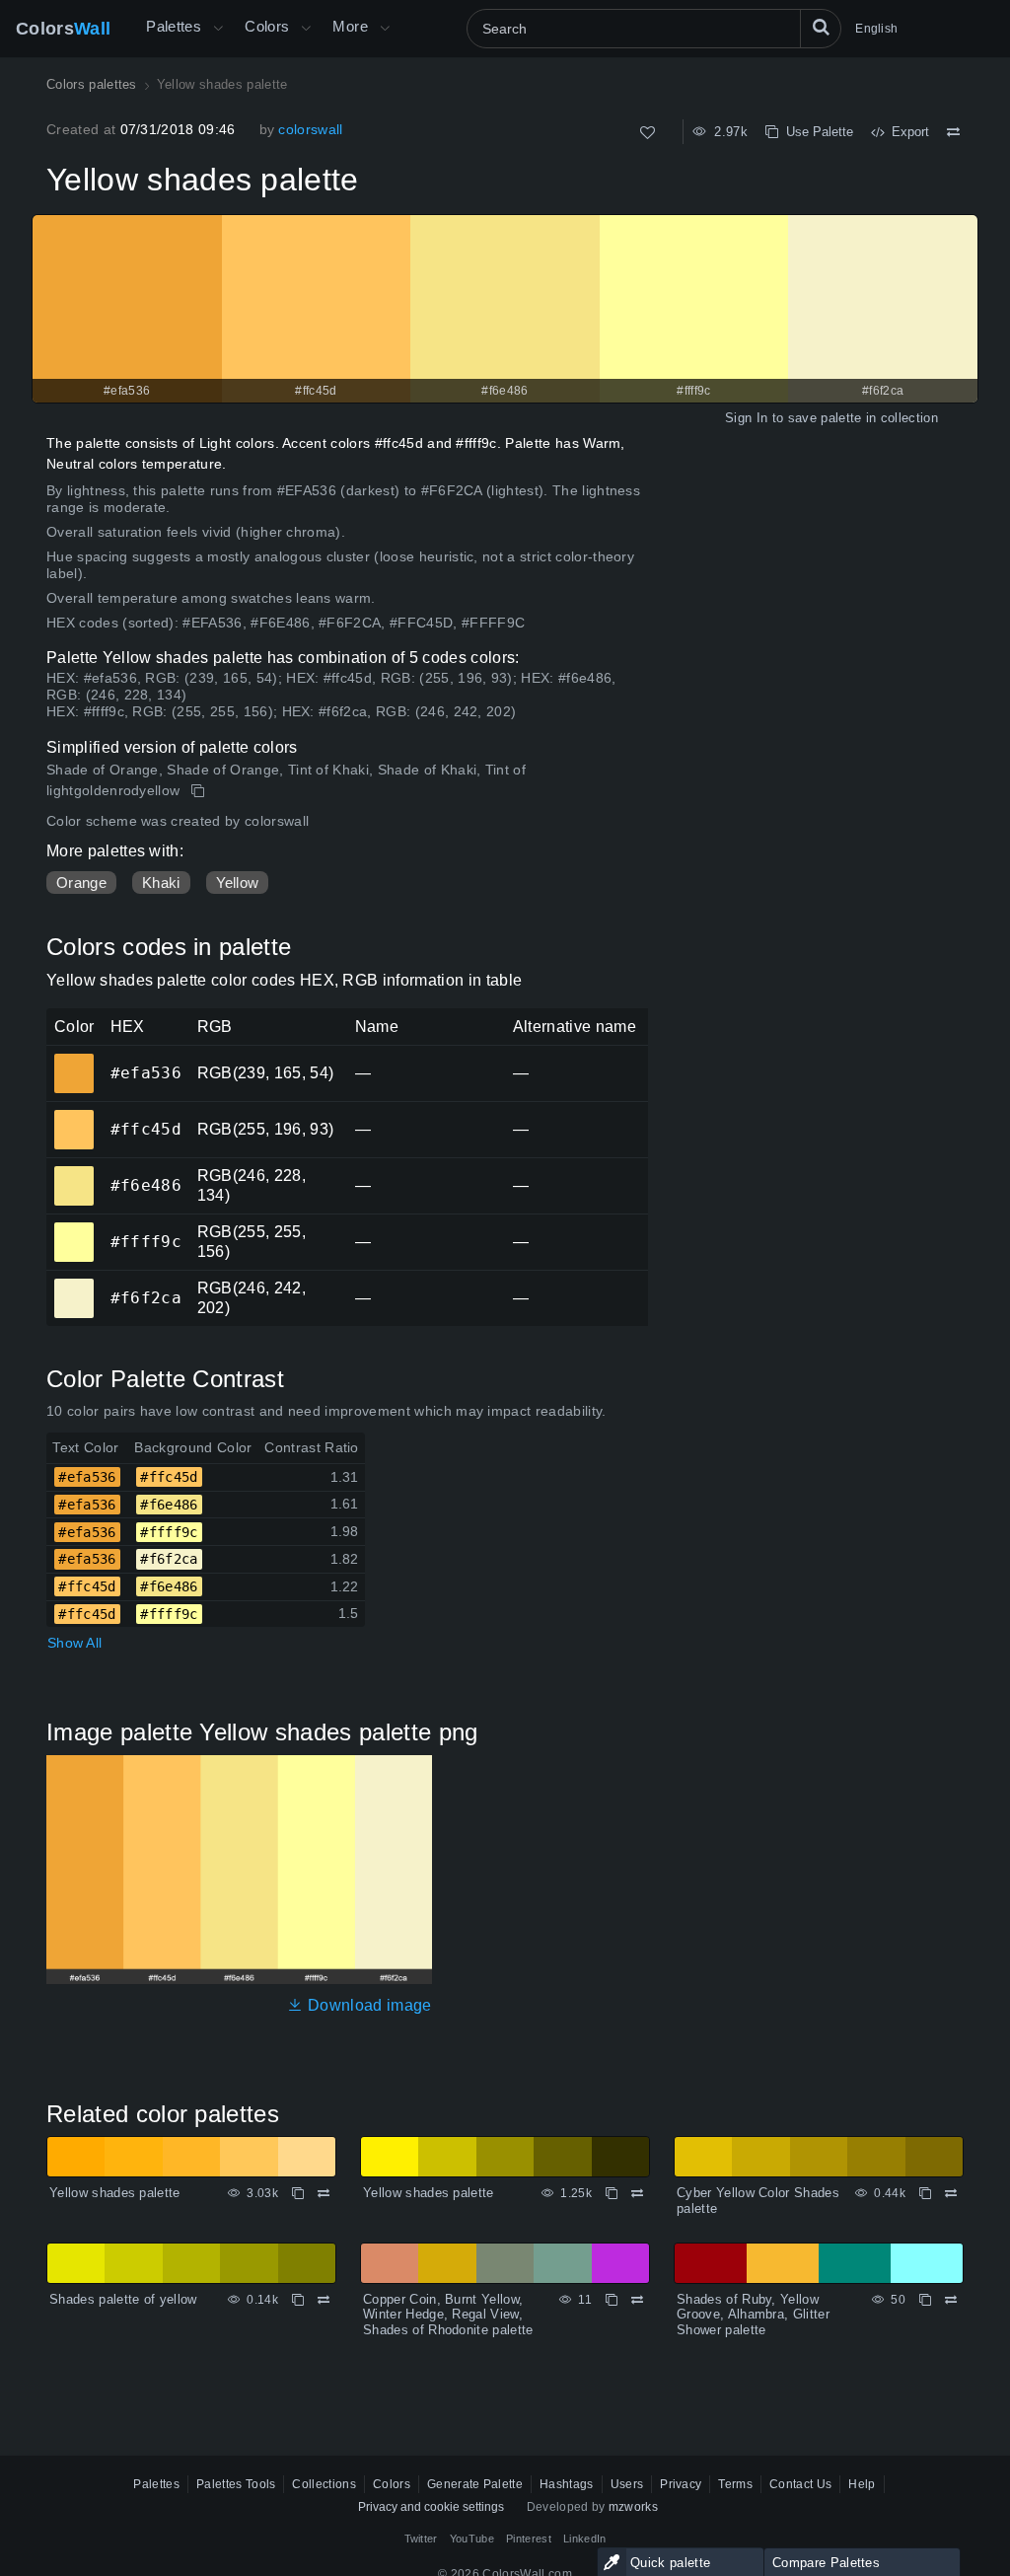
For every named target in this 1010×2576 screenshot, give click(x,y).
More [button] (350, 26)
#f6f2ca (73, 1285)
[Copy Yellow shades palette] (200, 791)
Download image (367, 2005)
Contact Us (800, 2484)
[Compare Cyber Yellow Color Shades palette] (951, 2193)
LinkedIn (585, 2539)
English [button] (876, 29)
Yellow (238, 883)
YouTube (472, 2539)
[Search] (821, 29)
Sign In (746, 418)
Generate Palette (475, 2484)
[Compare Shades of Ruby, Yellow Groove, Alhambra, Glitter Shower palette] (951, 2300)
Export (906, 132)
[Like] (648, 133)
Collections (324, 2484)
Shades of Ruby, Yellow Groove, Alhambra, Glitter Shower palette (753, 2315)
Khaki (161, 883)
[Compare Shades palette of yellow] (324, 2300)
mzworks (633, 2507)
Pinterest (529, 2539)
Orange (81, 883)
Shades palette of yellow (123, 2299)
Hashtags (567, 2484)
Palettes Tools (236, 2484)
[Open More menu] (218, 29)
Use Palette (816, 132)
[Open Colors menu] (306, 29)
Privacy (681, 2484)
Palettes (174, 26)
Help (862, 2484)
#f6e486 (73, 1172)
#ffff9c (73, 1228)
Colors (63, 29)
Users (627, 2484)
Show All (74, 1643)
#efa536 (73, 1060)
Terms (735, 2484)
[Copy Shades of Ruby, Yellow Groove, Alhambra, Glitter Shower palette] (925, 2300)
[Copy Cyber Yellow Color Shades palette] (925, 2193)
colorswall (310, 129)
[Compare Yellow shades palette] (953, 132)
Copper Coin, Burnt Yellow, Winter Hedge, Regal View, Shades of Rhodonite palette (448, 2315)
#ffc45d (73, 1116)
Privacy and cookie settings (431, 2507)
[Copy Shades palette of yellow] (298, 2300)
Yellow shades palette (115, 2193)
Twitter (421, 2539)
